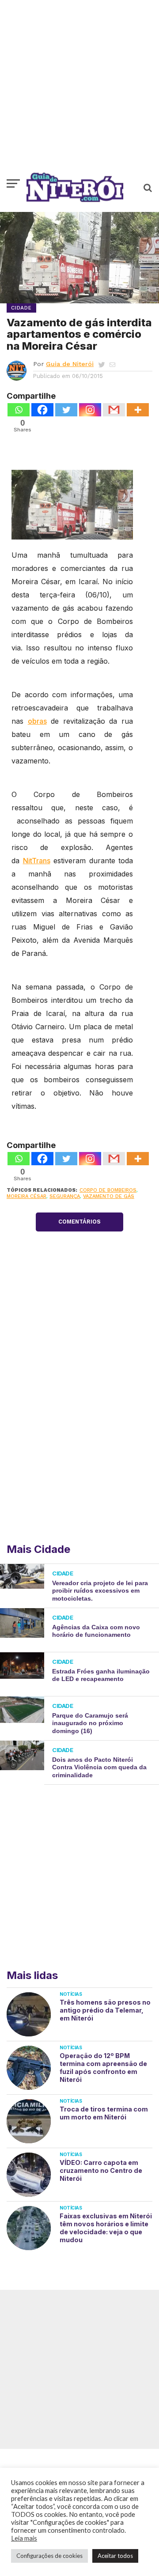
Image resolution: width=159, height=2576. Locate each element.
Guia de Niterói (70, 364)
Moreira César (26, 1196)
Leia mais (24, 2538)
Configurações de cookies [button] (49, 2556)
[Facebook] (42, 410)
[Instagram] (90, 410)
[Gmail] (114, 410)
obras (37, 721)
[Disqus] (79, 1420)
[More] (138, 410)
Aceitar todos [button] (115, 2556)
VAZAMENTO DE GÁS (109, 1196)
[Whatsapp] (19, 410)
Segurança (65, 1196)
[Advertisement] (79, 91)
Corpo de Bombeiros (108, 1190)
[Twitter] (66, 410)
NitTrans (37, 861)
